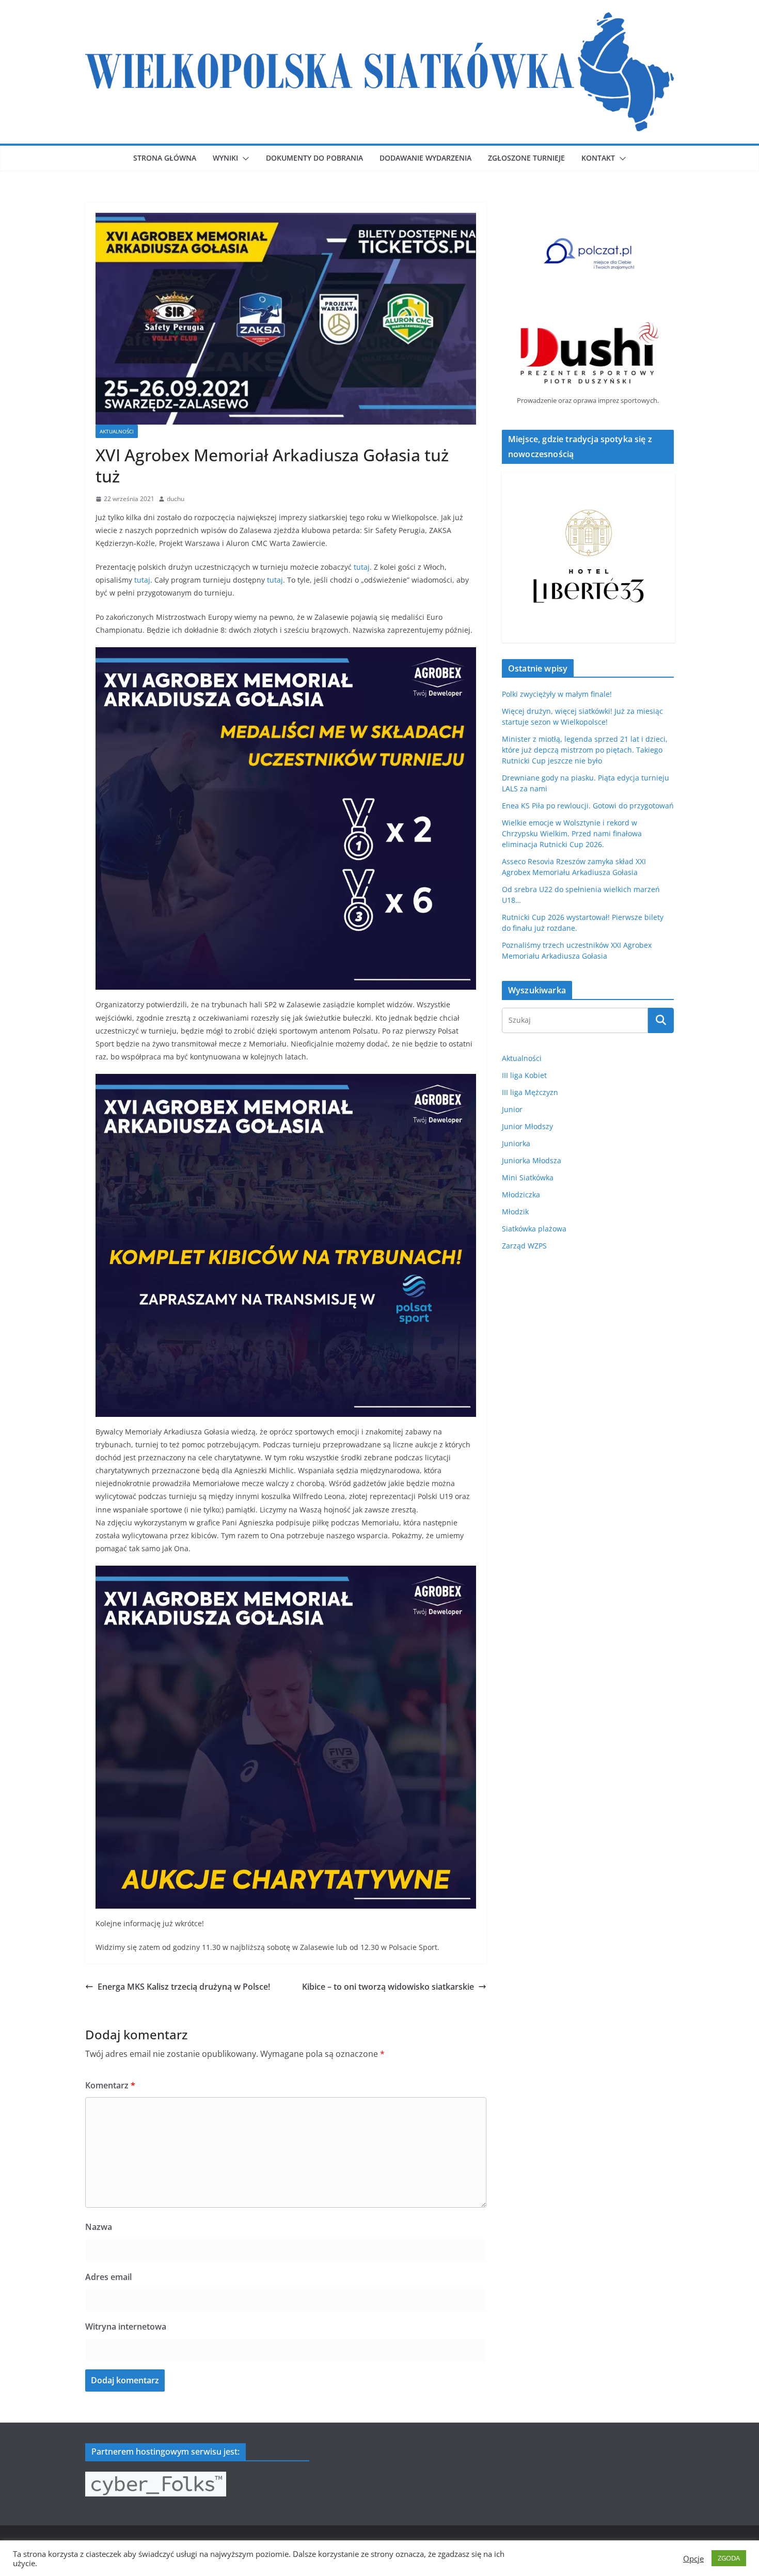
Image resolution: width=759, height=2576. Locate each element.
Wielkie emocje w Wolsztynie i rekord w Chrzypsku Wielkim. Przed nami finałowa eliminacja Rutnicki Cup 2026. (572, 833)
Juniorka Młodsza (532, 1160)
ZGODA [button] (729, 2558)
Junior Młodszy (527, 1126)
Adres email (108, 2277)
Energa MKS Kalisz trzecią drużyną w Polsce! (184, 1987)
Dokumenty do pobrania (314, 158)
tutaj (362, 567)
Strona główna (165, 158)
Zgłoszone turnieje (526, 158)
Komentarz (110, 2085)
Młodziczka (521, 1195)
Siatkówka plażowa (534, 1229)
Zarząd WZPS (524, 1246)
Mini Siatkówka (528, 1177)
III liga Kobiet (524, 1075)
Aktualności (117, 431)
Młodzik (515, 1212)
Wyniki (225, 158)
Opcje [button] (693, 2558)
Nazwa (99, 2227)
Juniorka (516, 1143)
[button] (244, 159)
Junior (512, 1109)
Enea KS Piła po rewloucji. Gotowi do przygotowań (588, 806)
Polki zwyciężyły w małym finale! (557, 694)
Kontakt (598, 158)
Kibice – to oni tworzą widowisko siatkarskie (388, 1987)
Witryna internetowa (126, 2327)
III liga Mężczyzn (530, 1092)
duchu (176, 499)
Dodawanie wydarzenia (425, 158)
